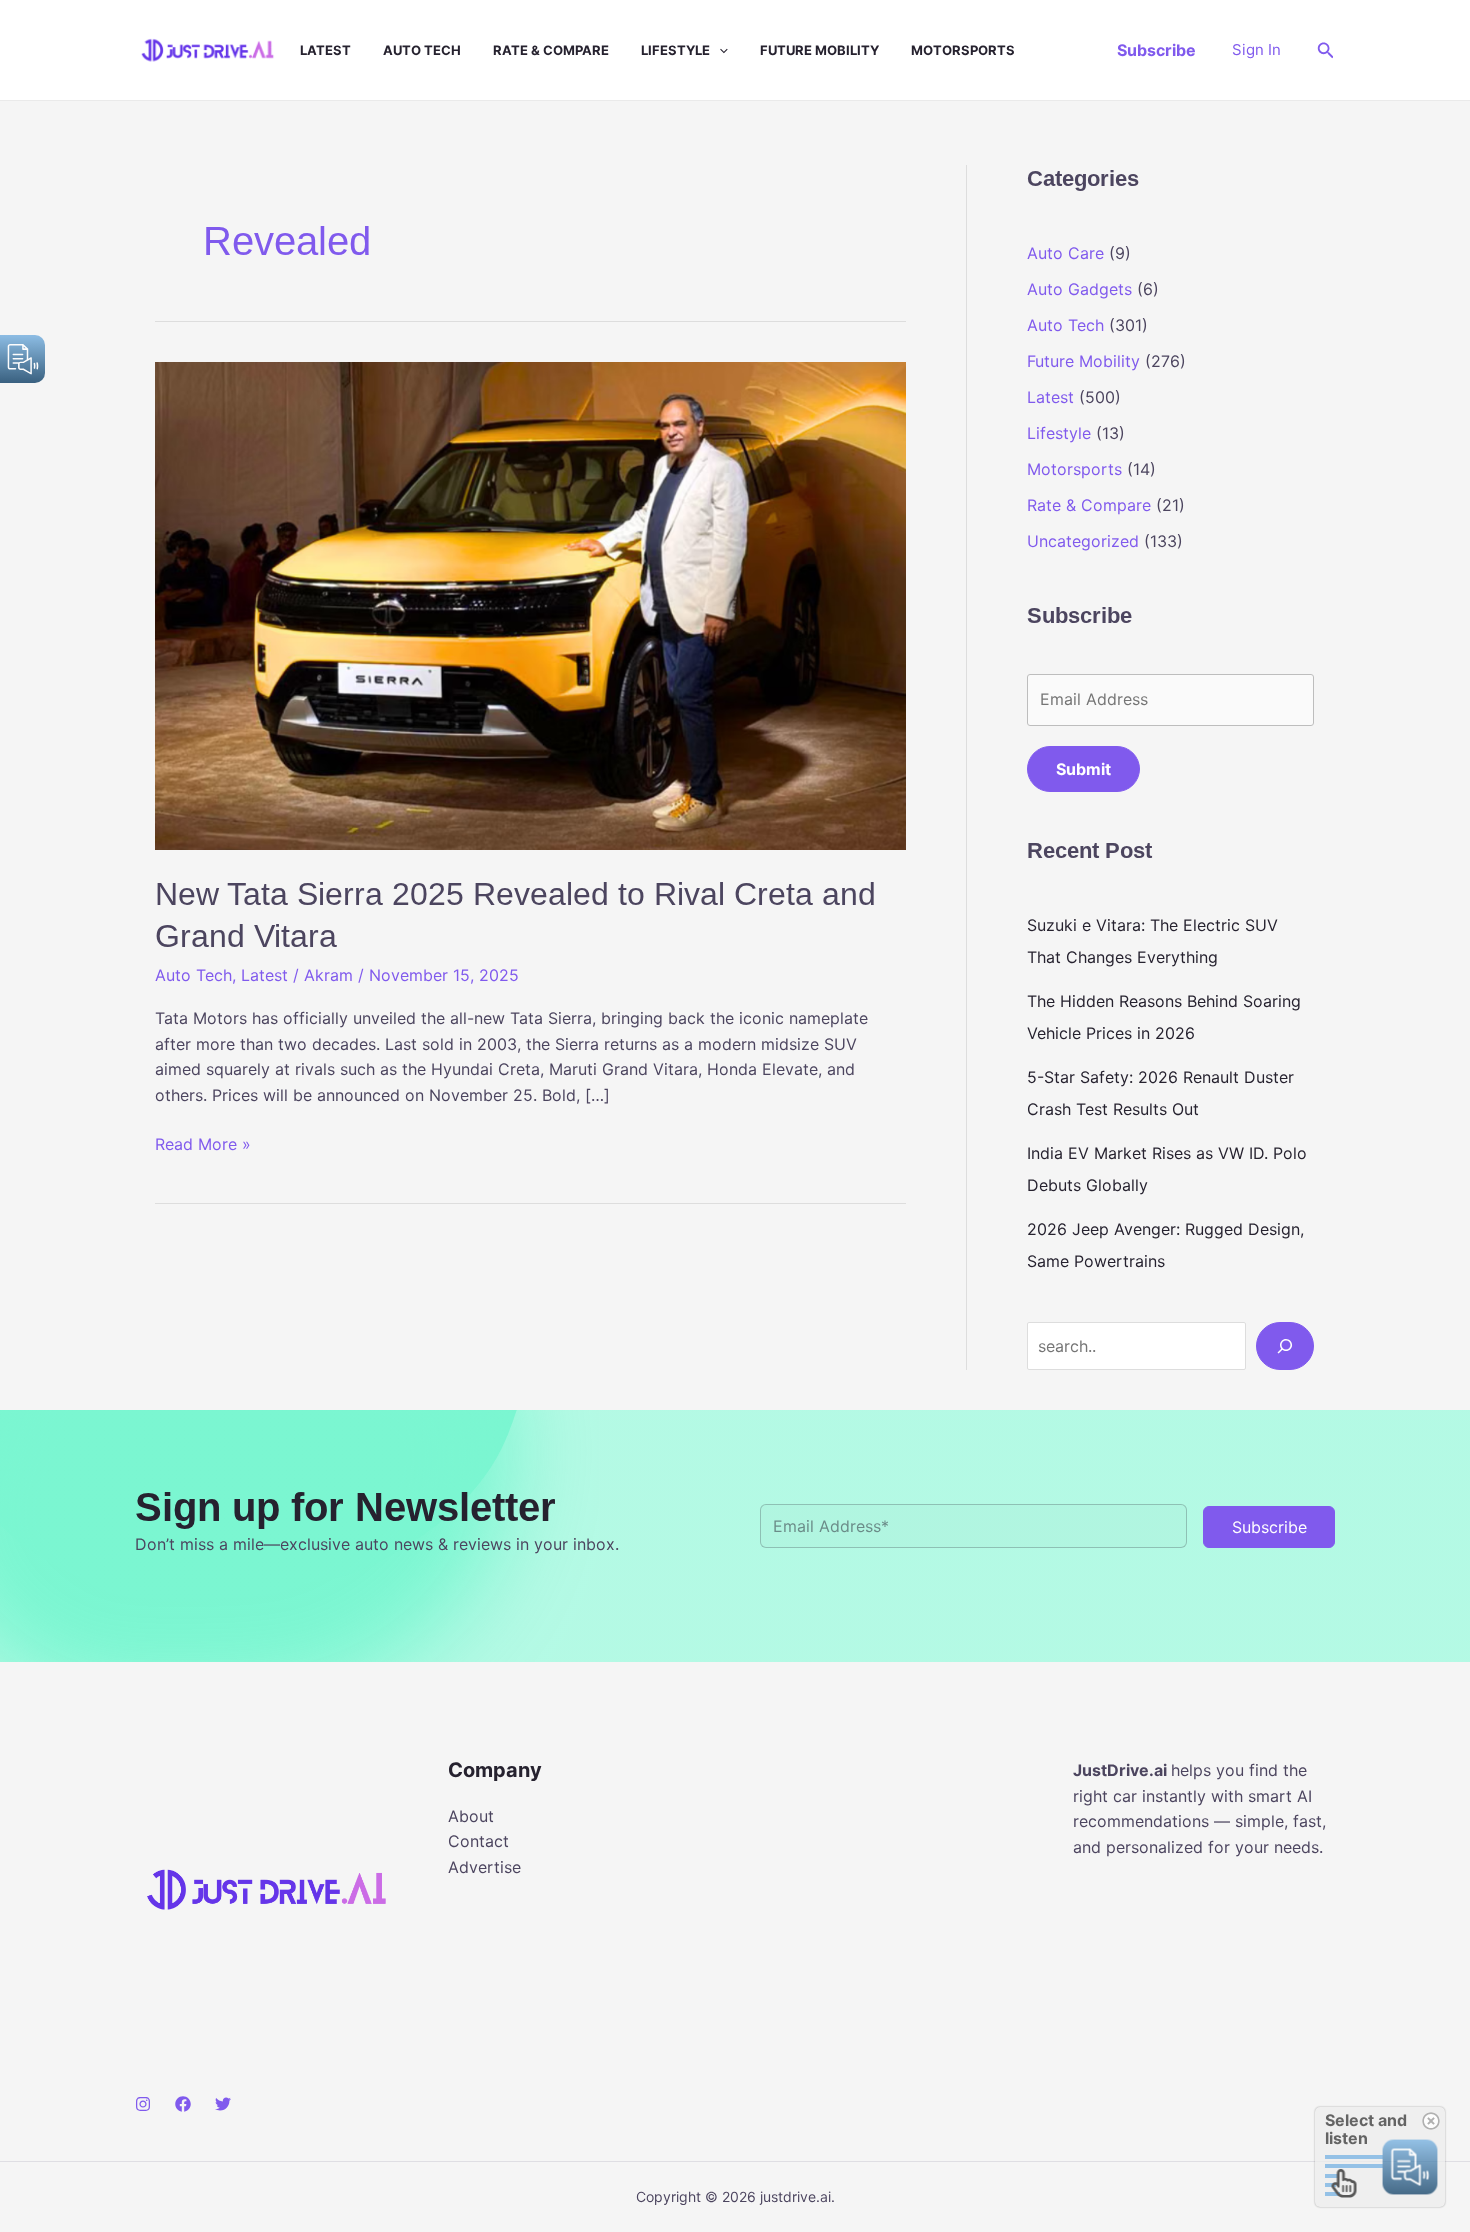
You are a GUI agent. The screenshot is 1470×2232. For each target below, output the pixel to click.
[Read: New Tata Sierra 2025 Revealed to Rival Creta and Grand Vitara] (530, 604)
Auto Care (1065, 253)
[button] (719, 50)
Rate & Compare (551, 50)
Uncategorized (1083, 541)
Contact (478, 1841)
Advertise (484, 1867)
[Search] (1285, 1346)
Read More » (203, 1145)
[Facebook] (183, 2104)
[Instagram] (143, 2104)
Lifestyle (675, 50)
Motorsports (963, 50)
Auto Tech (422, 50)
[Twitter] (223, 2104)
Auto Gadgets (1079, 289)
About (471, 1816)
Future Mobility (819, 50)
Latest (325, 50)
